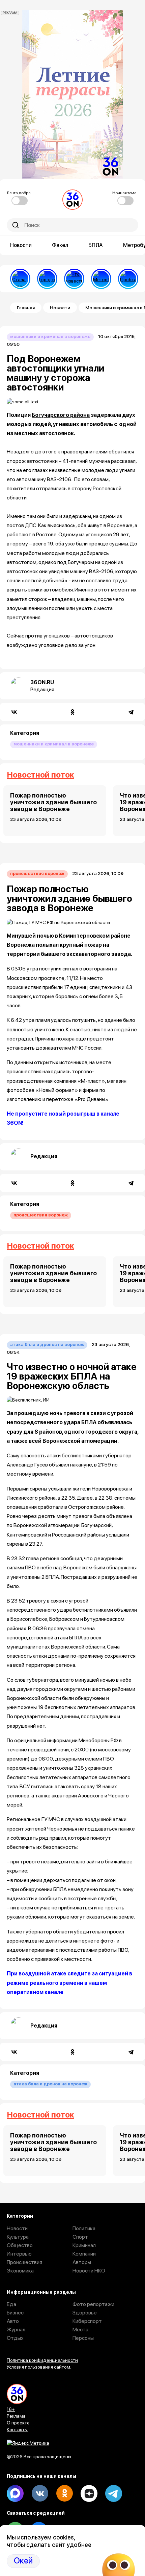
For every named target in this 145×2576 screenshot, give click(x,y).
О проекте (18, 2423)
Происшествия (24, 2262)
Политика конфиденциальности (42, 2360)
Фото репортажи (93, 2304)
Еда (11, 2304)
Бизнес (15, 2313)
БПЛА (96, 245)
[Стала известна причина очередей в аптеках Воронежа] (20, 279)
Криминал (84, 2245)
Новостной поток (40, 775)
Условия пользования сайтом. (39, 2367)
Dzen (89, 2493)
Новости (21, 245)
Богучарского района (61, 415)
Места (80, 2329)
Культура (18, 2237)
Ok (64, 2493)
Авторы (82, 2262)
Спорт (80, 2237)
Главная (26, 308)
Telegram (114, 2493)
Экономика (20, 2271)
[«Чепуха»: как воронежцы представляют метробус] (101, 279)
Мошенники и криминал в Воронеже (50, 337)
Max (15, 2493)
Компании (84, 2254)
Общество (20, 2245)
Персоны (83, 2338)
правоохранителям (84, 452)
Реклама (16, 2416)
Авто (13, 2321)
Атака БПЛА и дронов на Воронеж (47, 1345)
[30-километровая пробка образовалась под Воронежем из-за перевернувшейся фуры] (128, 279)
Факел (60, 245)
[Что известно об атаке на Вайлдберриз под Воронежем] (74, 279)
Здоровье (85, 2313)
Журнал (16, 2329)
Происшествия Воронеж (37, 873)
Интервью (19, 2254)
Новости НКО (89, 2271)
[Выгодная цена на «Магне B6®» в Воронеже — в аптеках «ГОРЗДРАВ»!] (47, 279)
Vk (40, 2493)
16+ (11, 2409)
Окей (23, 2561)
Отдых (15, 2338)
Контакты (17, 2429)
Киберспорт (87, 2321)
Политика (84, 2228)
